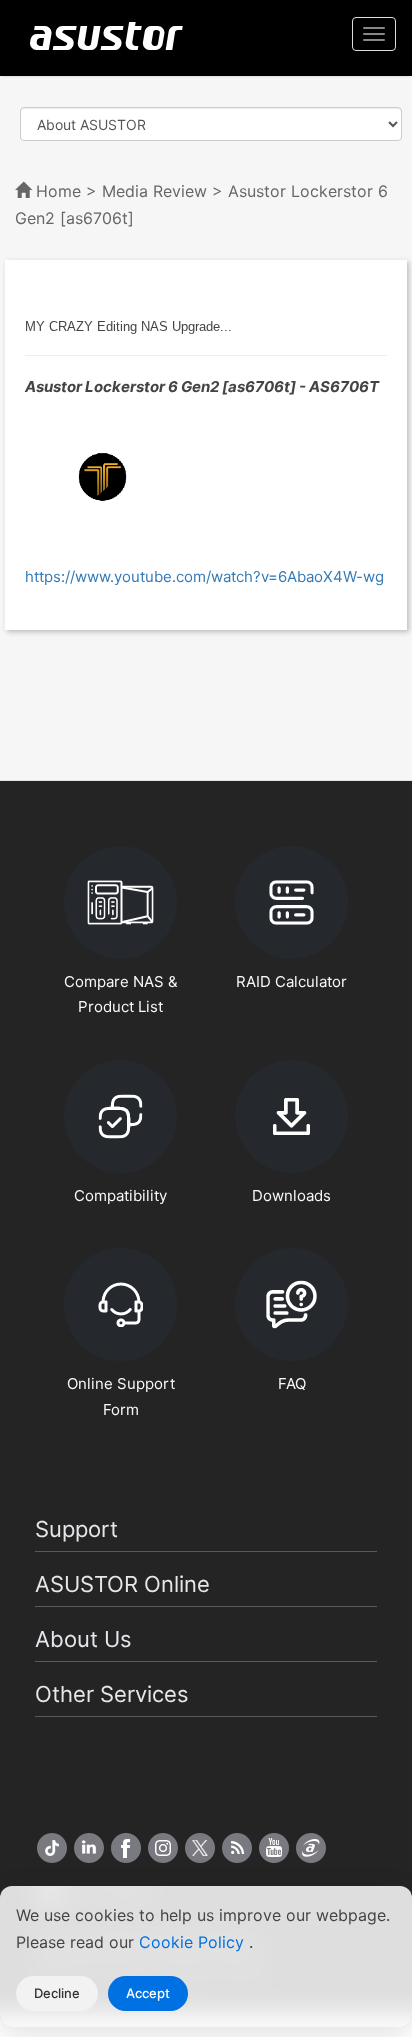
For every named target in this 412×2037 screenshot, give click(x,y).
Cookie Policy (194, 1942)
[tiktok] (52, 1848)
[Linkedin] (89, 1848)
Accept (148, 1993)
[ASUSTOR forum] (311, 1848)
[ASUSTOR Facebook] (126, 1848)
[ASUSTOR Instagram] (163, 1848)
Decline (57, 1993)
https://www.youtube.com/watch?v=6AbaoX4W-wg (204, 576)
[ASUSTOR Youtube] (274, 1848)
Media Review (154, 191)
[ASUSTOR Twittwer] (200, 1848)
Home (58, 191)
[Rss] (237, 1848)
